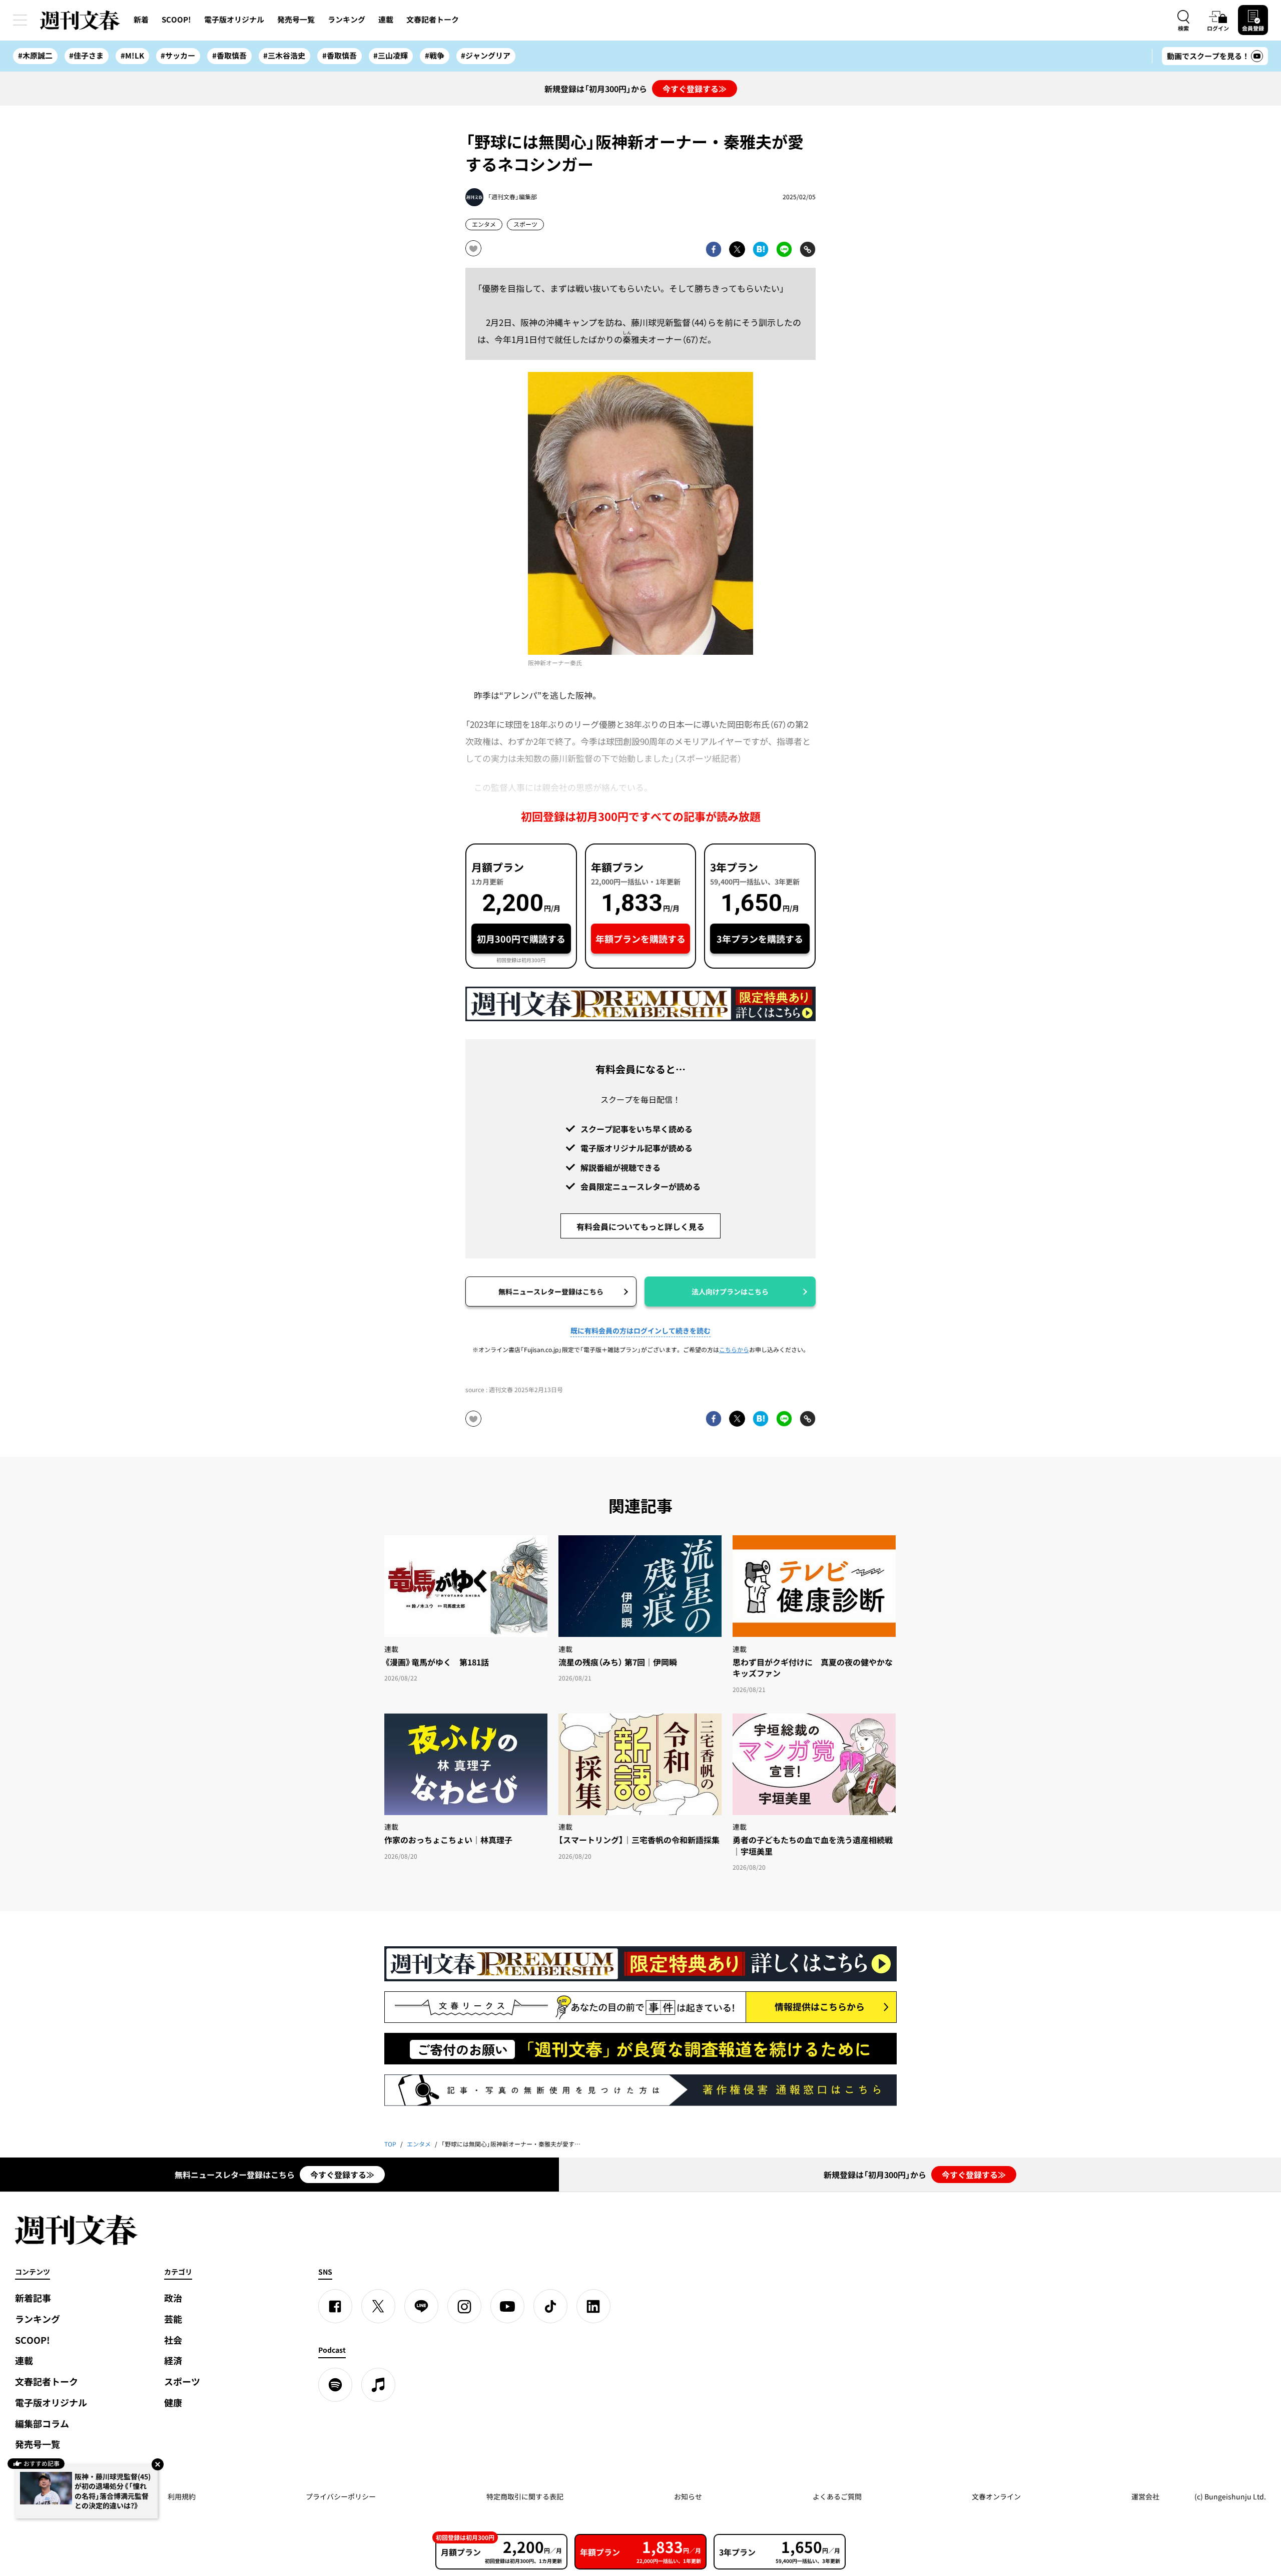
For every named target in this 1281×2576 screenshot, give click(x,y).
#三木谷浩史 (284, 56)
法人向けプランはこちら (730, 1292)
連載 (386, 20)
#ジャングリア (486, 56)
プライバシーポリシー (341, 2496)
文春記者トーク (433, 20)
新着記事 (33, 2298)
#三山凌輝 (391, 56)
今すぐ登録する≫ (695, 89)
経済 (173, 2360)
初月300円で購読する (521, 939)
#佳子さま (86, 56)
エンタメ (484, 224)
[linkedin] (593, 2306)
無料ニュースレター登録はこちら (551, 1292)
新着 (141, 20)
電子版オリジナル (234, 20)
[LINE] (421, 2306)
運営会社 (1145, 2496)
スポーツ (525, 224)
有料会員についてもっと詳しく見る (640, 1226)
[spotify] (335, 2385)
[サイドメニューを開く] (20, 20)
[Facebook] (335, 2306)
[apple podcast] (378, 2385)
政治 (173, 2298)
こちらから (734, 1350)
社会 (173, 2340)
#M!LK (132, 56)
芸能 (173, 2319)
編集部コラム (42, 2424)
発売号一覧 (296, 20)
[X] (378, 2306)
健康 (173, 2403)
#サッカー (178, 56)
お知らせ (688, 2496)
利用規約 (182, 2496)
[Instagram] (464, 2306)
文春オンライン (996, 2496)
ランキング (347, 20)
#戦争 (435, 56)
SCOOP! (176, 20)
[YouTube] (507, 2306)
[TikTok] (550, 2306)
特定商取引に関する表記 (525, 2496)
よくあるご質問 (837, 2496)
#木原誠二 (35, 56)
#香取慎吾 (229, 56)
